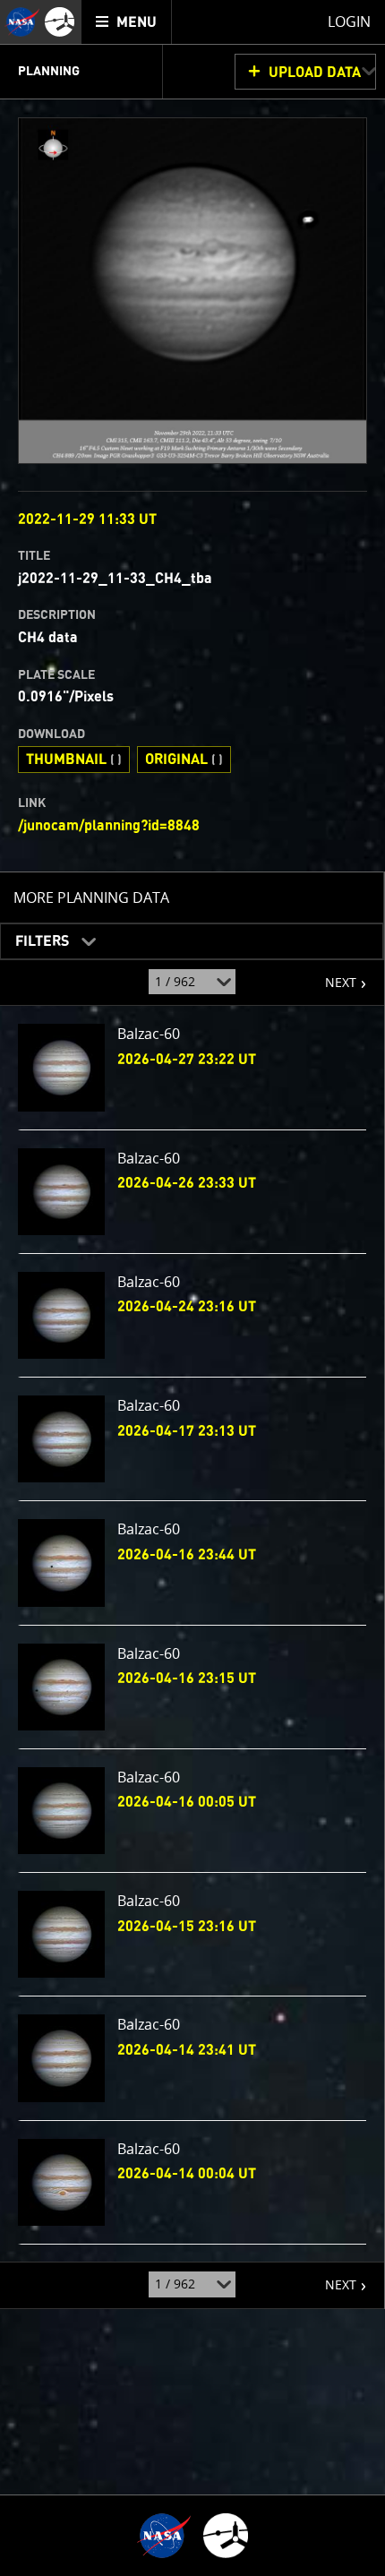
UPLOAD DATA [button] (315, 73)
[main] (192, 1288)
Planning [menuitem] (49, 72)
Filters (36, 936)
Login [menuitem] (349, 21)
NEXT (332, 975)
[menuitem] (127, 22)
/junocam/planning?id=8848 (109, 826)
